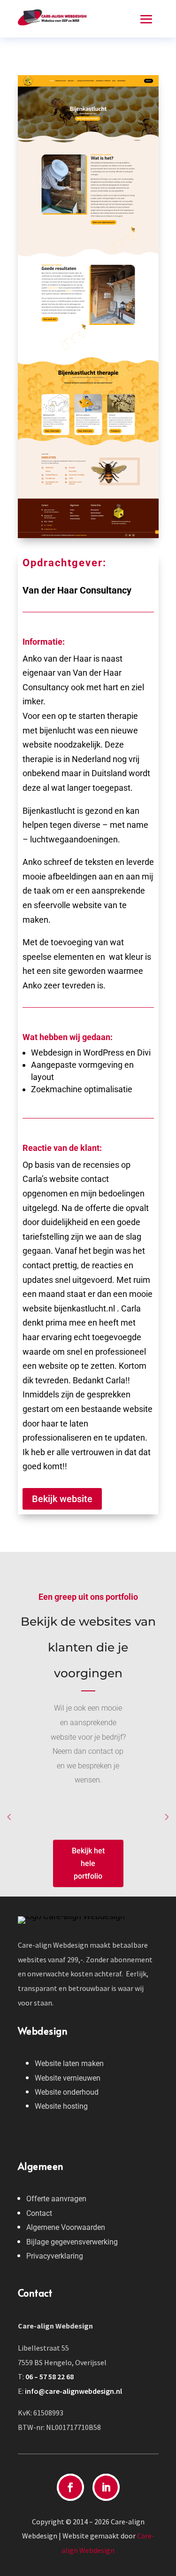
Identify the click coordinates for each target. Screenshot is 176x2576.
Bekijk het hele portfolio (88, 1863)
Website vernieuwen (68, 2078)
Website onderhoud (67, 2092)
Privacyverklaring (55, 2256)
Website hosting (61, 2106)
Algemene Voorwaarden (66, 2227)
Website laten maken (69, 2063)
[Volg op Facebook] (70, 2487)
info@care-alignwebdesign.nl (73, 2391)
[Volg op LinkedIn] (106, 2487)
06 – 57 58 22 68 (50, 2376)
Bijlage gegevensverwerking (72, 2242)
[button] (9, 1818)
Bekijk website (62, 1499)
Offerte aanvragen (56, 2199)
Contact (39, 2213)
